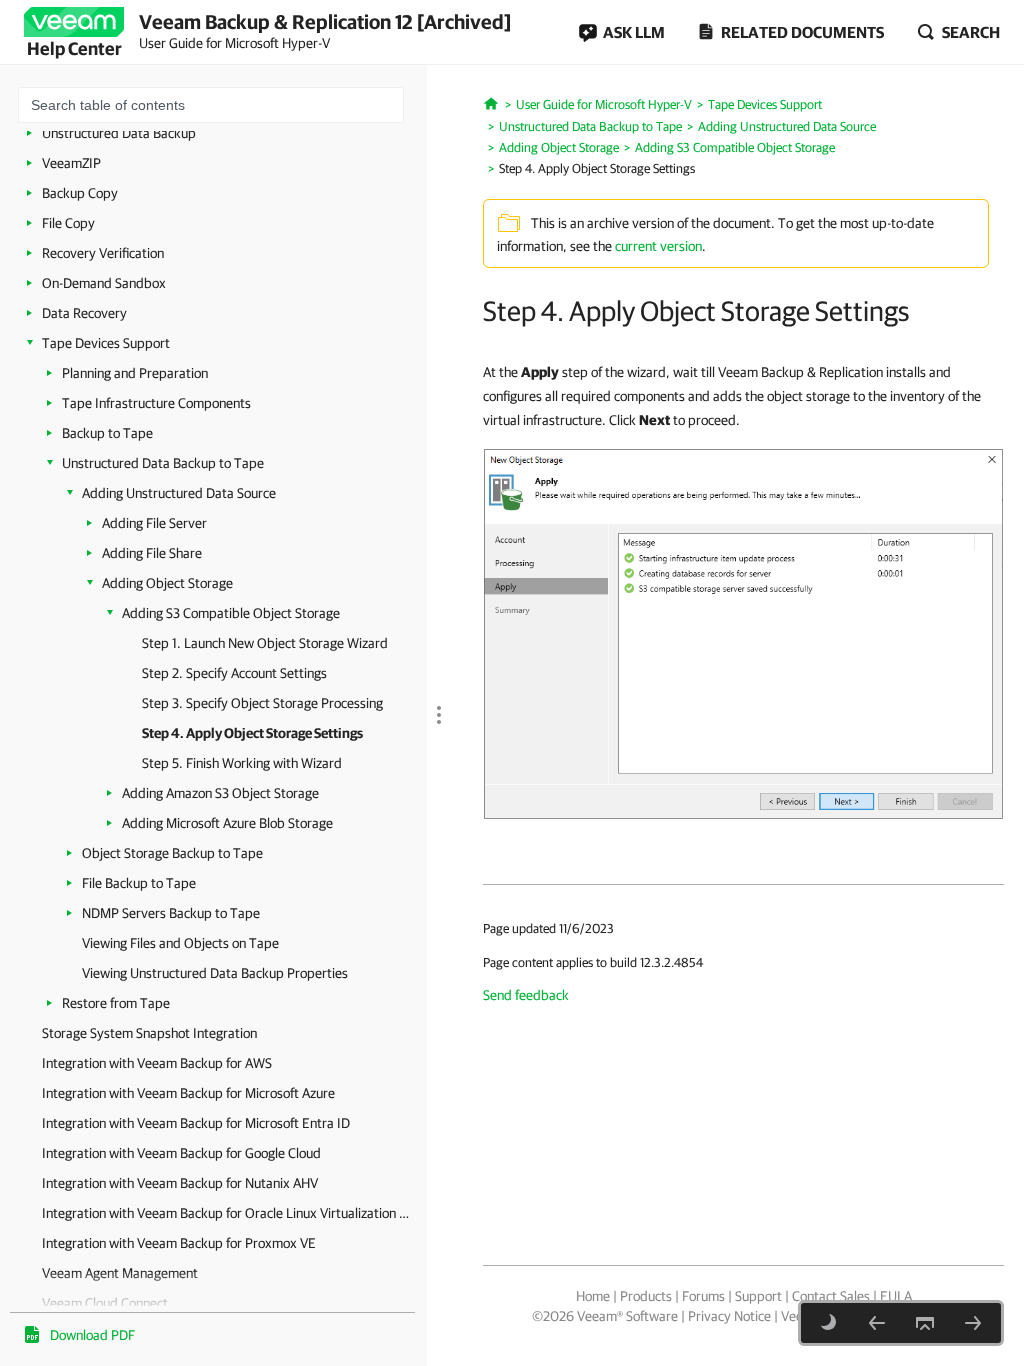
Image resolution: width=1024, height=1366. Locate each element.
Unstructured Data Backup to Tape (163, 463)
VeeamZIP (71, 163)
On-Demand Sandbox (104, 283)
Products (646, 1296)
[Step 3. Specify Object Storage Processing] (877, 1323)
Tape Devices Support (106, 343)
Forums (703, 1296)
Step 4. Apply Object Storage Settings (252, 733)
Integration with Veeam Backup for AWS (157, 1063)
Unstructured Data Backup (119, 133)
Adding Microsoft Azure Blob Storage (227, 823)
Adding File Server (154, 523)
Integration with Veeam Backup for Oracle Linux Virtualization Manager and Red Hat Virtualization (229, 1213)
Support (758, 1296)
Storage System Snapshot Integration (149, 1033)
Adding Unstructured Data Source (179, 493)
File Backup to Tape (139, 883)
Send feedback (526, 995)
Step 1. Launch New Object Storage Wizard (265, 643)
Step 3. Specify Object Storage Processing (262, 703)
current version (658, 246)
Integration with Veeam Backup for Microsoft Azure (188, 1093)
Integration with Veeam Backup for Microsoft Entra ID (196, 1123)
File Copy (68, 223)
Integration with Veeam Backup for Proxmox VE (179, 1243)
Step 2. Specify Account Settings (234, 673)
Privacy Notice (729, 1316)
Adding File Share (152, 553)
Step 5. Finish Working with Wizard (242, 763)
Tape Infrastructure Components (156, 403)
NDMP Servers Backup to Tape (171, 913)
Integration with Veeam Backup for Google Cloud (181, 1153)
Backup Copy (80, 193)
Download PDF (92, 1335)
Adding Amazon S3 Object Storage (220, 793)
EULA (896, 1296)
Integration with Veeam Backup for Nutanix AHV (180, 1183)
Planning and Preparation (135, 373)
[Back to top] (925, 1323)
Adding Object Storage (167, 583)
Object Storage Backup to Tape (172, 853)
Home (593, 1296)
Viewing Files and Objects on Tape (180, 943)
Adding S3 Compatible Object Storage (231, 613)
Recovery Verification (103, 253)
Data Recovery (84, 313)
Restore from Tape (116, 1003)
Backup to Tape (107, 433)
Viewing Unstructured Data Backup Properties (215, 973)
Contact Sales (831, 1296)
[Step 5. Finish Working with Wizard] (973, 1323)
